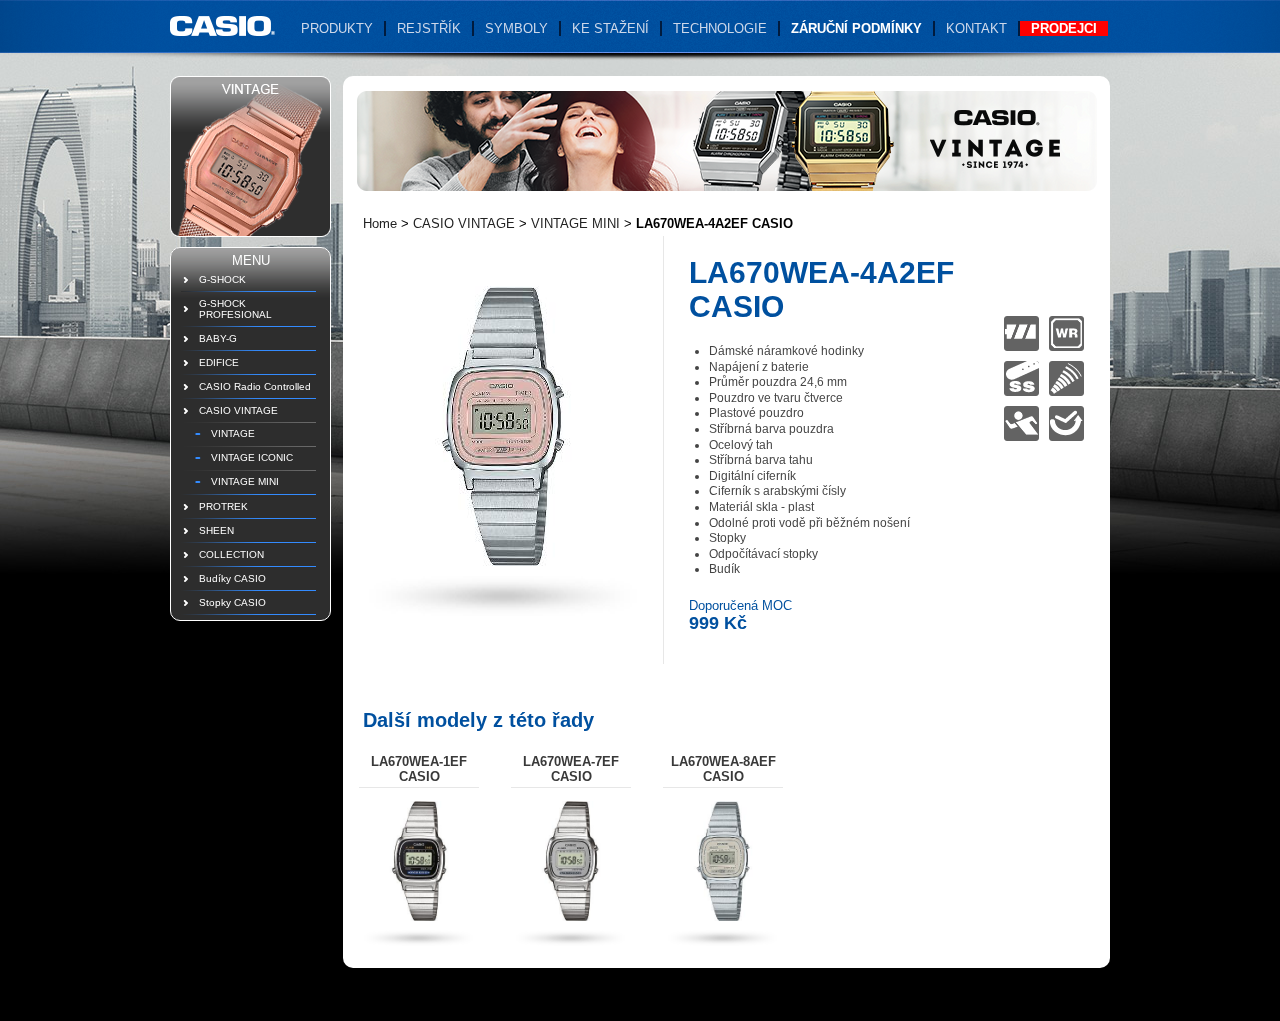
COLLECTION (231, 554)
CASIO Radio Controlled (255, 386)
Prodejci (1064, 28)
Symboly (516, 28)
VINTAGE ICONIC (252, 457)
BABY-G (218, 338)
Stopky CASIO (232, 602)
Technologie (720, 28)
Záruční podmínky (856, 28)
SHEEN (216, 530)
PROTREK (223, 506)
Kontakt (976, 28)
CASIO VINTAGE (238, 410)
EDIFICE (219, 362)
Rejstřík (429, 28)
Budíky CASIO (232, 578)
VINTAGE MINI (245, 481)
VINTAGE (233, 433)
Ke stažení (610, 28)
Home (380, 223)
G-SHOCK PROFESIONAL (235, 309)
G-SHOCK (222, 279)
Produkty (337, 28)
